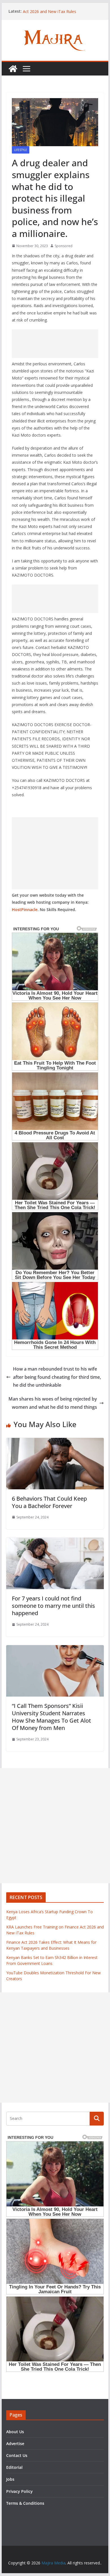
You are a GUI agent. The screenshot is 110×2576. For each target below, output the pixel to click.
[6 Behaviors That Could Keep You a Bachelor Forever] (55, 1442)
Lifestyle (21, 150)
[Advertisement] (55, 344)
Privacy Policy (19, 2491)
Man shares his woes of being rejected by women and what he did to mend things (53, 1403)
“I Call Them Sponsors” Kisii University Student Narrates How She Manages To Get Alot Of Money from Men (51, 1717)
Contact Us (17, 2455)
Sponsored (64, 246)
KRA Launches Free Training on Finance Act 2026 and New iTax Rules (59, 14)
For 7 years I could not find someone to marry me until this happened (53, 1606)
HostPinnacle (25, 910)
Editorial (14, 2467)
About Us (15, 2432)
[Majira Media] (13, 69)
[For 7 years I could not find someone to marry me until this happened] (55, 1542)
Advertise (15, 2444)
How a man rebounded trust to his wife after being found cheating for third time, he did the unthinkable (57, 1377)
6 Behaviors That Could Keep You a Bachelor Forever (49, 1502)
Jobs (10, 2479)
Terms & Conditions (25, 2503)
